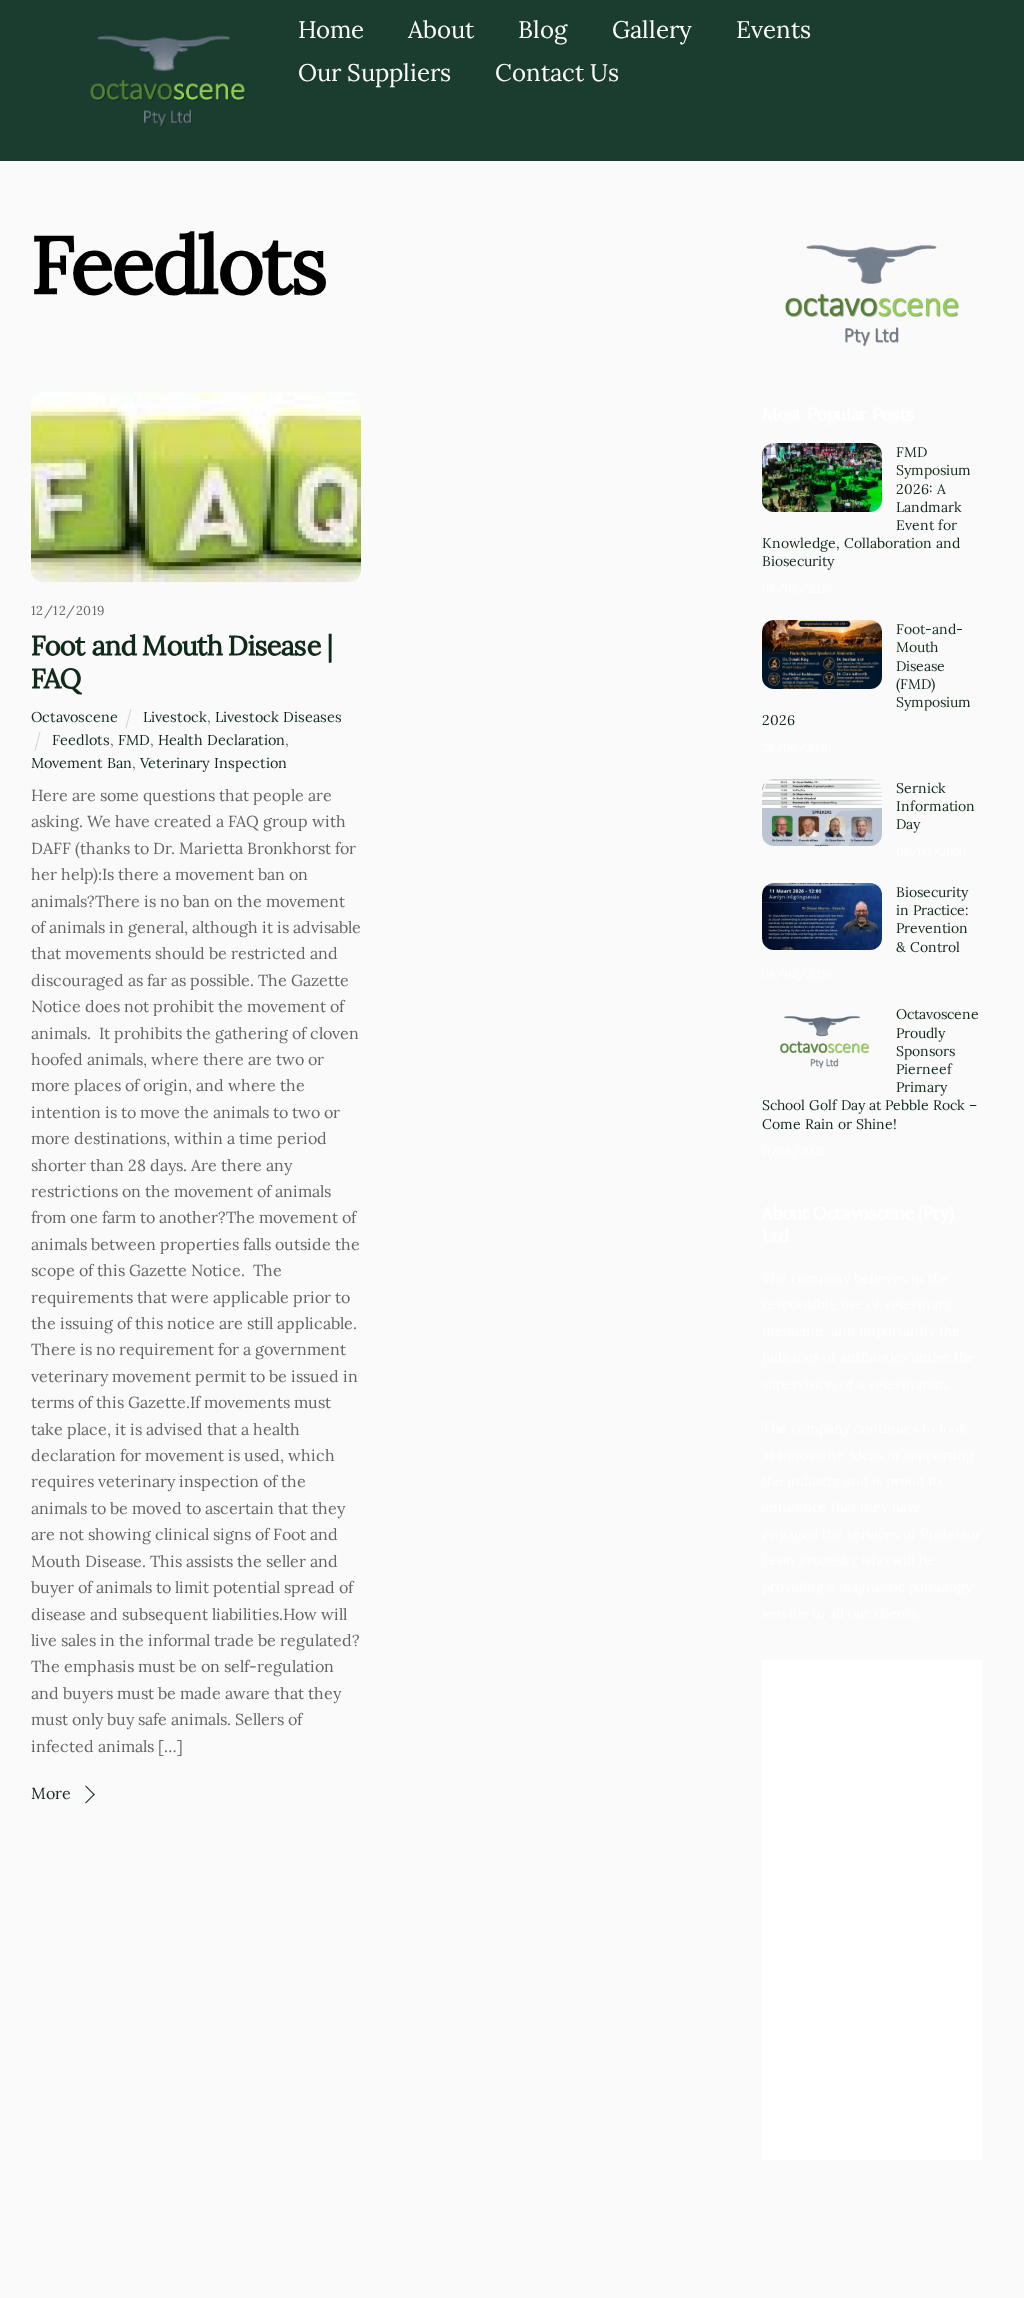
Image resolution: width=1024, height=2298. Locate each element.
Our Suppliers (374, 72)
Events (773, 29)
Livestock (175, 717)
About (441, 29)
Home (331, 29)
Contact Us (557, 72)
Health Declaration (221, 740)
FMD (134, 740)
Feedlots (81, 740)
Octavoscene (74, 717)
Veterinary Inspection (213, 763)
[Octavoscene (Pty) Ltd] (164, 125)
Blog (542, 29)
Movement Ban (81, 763)
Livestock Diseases (278, 717)
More (51, 1793)
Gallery (652, 29)
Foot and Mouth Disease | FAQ (181, 661)
